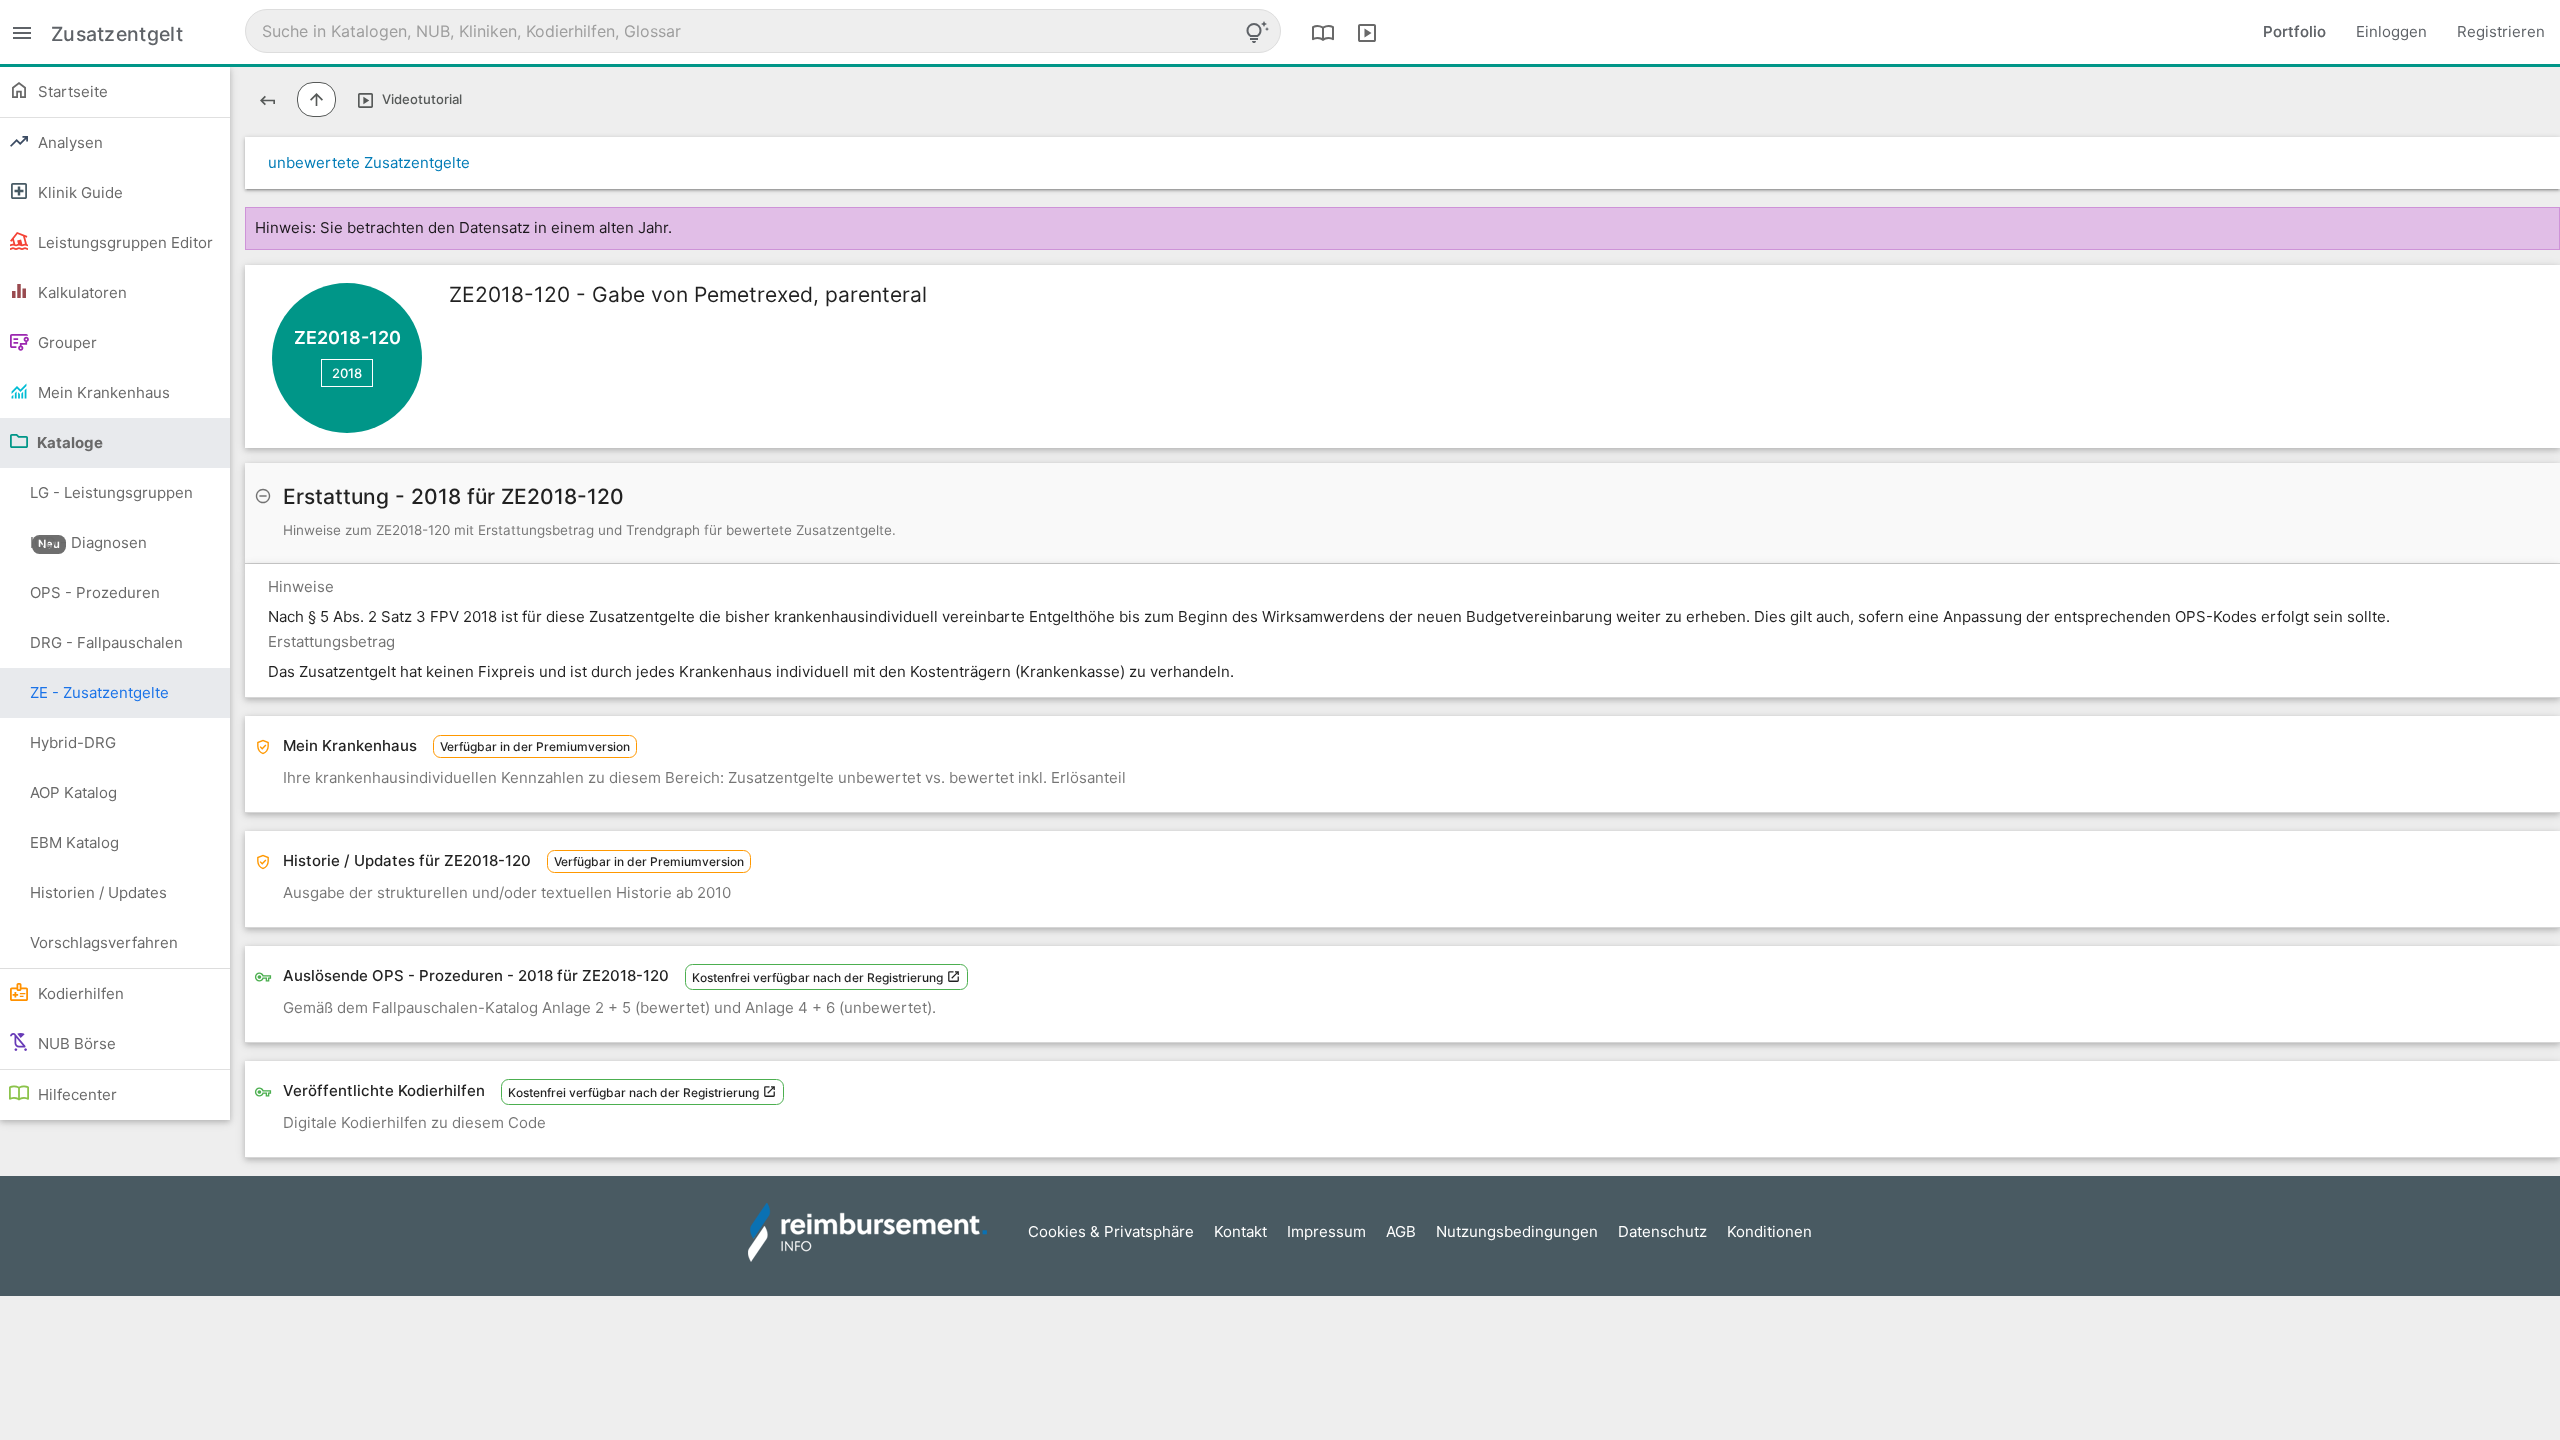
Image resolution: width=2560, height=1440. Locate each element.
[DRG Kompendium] (1323, 32)
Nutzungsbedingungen (1517, 1231)
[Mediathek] (1367, 32)
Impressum (1326, 1231)
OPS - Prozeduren (95, 592)
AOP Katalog (73, 792)
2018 (347, 373)
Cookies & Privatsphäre (1111, 1231)
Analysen (68, 142)
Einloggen (2391, 31)
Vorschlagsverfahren (104, 942)
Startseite (71, 91)
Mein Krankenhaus (102, 392)
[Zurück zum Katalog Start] (267, 99)
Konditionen (1769, 1231)
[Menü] (22, 31)
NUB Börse (75, 1043)
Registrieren (2501, 31)
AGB (1401, 1231)
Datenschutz (1662, 1231)
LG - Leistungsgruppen (111, 500)
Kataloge (68, 442)
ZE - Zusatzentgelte (99, 692)
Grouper (65, 342)
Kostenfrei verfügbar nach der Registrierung (819, 977)
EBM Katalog (74, 842)
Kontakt (1240, 1231)
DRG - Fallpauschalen (106, 642)
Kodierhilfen (79, 993)
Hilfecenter (75, 1094)
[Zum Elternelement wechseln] (316, 99)
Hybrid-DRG (73, 742)
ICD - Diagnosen (88, 542)
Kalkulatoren (80, 292)
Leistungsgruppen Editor (123, 242)
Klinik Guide (78, 192)
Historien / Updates (98, 892)
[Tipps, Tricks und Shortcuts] (1257, 32)
